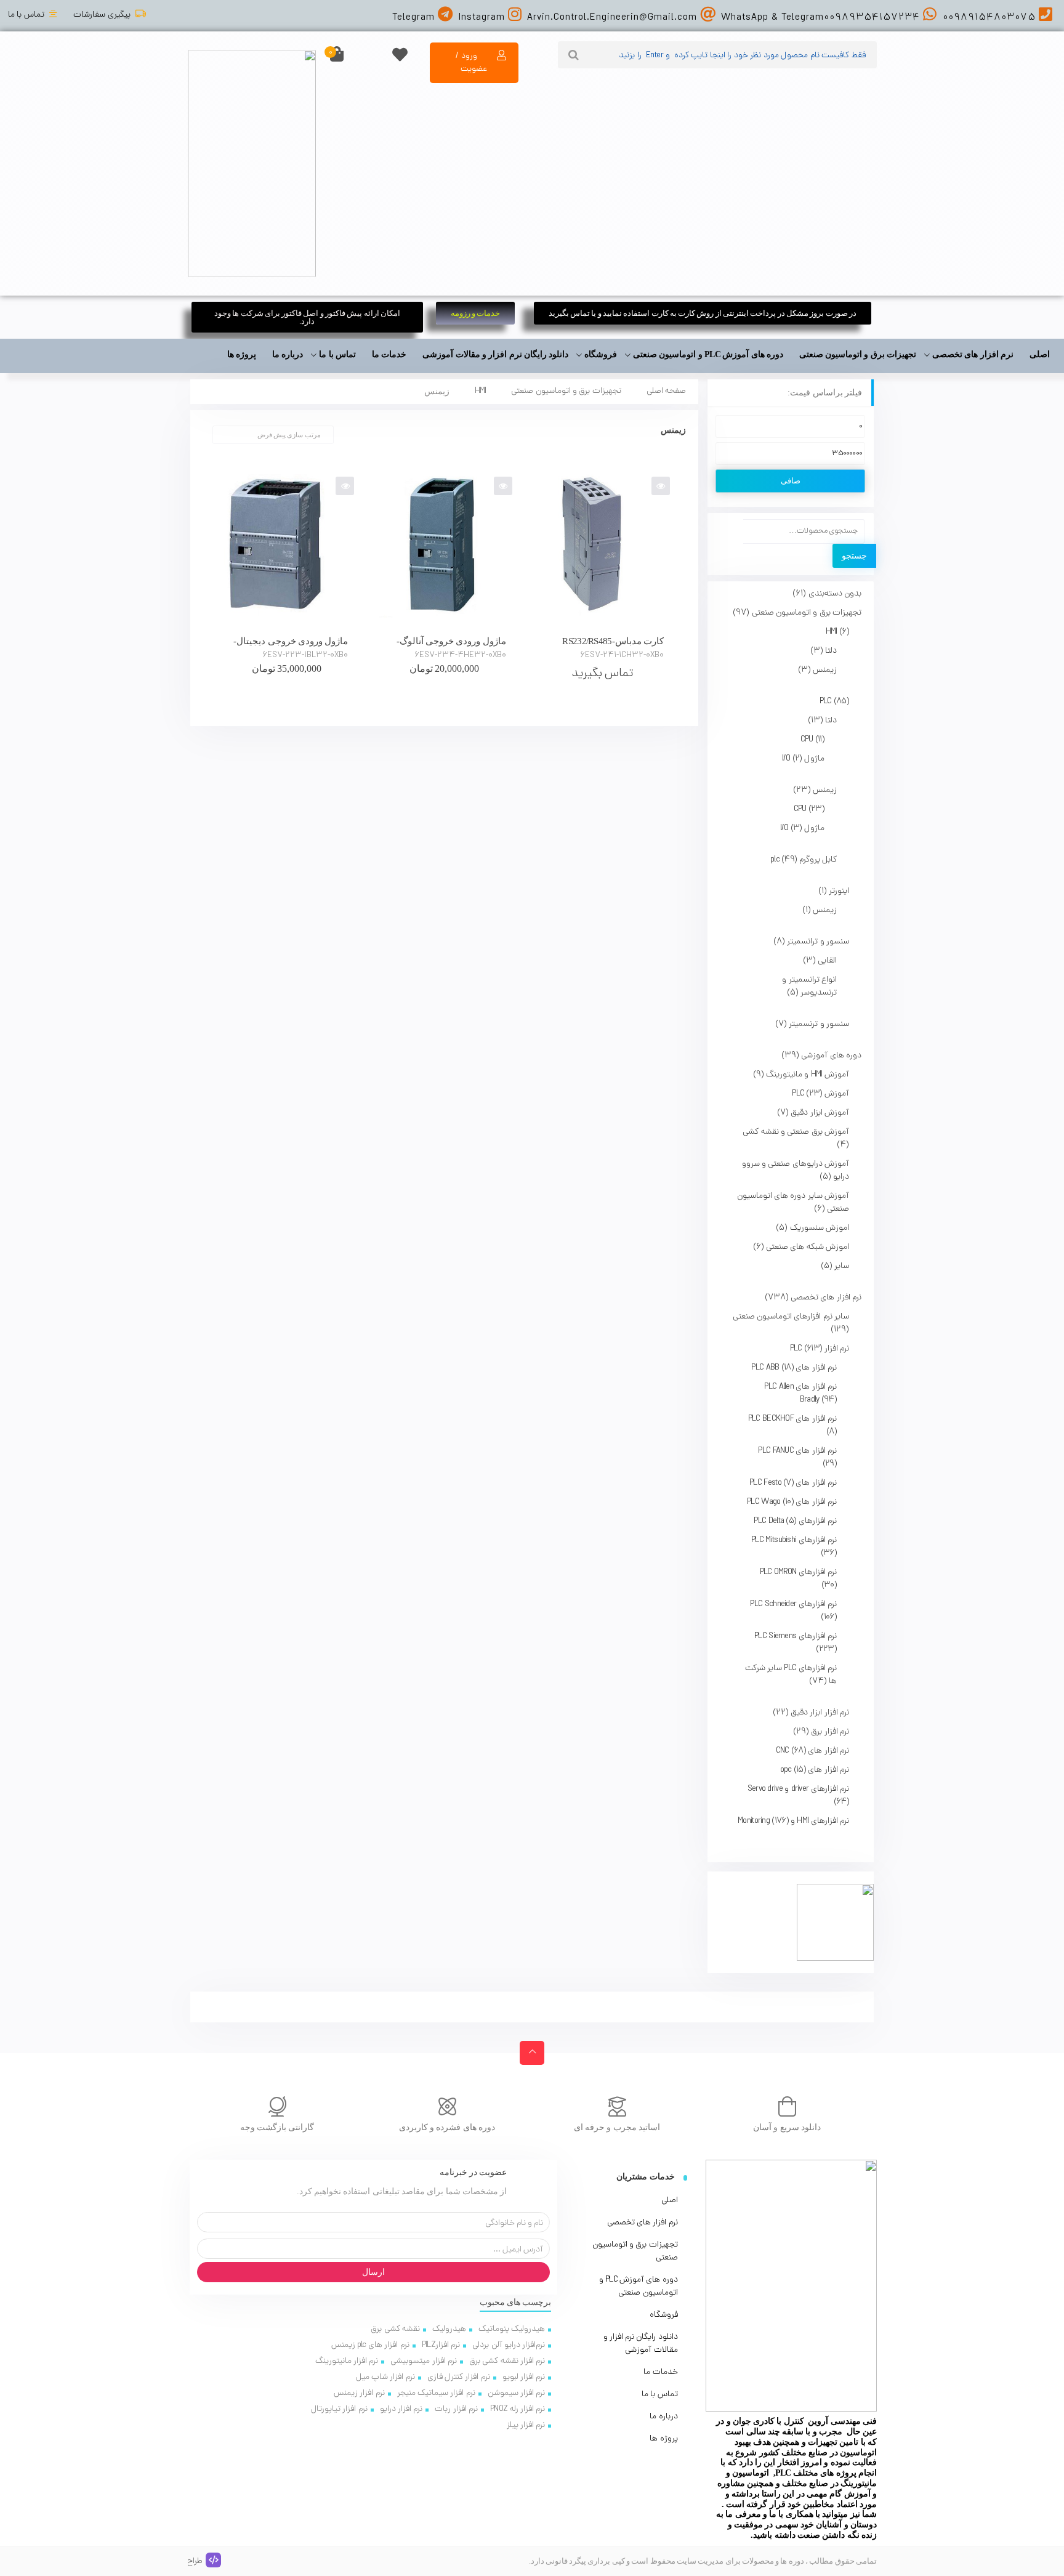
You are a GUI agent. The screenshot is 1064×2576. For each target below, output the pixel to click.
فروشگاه (664, 2315)
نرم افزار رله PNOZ (518, 2409)
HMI (481, 391)
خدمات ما (389, 354)
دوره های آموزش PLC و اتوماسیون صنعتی (639, 2287)
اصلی (1040, 354)
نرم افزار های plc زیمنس (370, 2345)
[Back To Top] (532, 2053)
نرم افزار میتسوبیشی (424, 2361)
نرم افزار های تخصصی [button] (973, 354)
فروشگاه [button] (601, 354)
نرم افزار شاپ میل (385, 2377)
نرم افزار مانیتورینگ (347, 2361)
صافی (791, 481)
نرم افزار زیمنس (359, 2393)
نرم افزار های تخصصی (643, 2223)
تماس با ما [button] (337, 354)
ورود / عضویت (471, 63)
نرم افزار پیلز (526, 2425)
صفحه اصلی (666, 391)
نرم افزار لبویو (524, 2377)
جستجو (854, 556)
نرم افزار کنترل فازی (459, 2377)
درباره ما (288, 354)
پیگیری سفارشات (102, 15)
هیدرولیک (449, 2329)
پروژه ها (242, 354)
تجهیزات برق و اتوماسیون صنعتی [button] (858, 354)
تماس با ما (26, 15)
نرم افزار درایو (401, 2409)
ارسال (373, 2272)
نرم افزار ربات (456, 2409)
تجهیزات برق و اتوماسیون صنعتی (566, 391)
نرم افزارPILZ (441, 2345)
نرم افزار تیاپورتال (339, 2409)
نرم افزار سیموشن (517, 2393)
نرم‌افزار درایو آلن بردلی (509, 2345)
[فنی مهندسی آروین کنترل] (252, 163)
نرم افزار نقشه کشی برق (507, 2361)
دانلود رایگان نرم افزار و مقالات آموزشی (495, 354)
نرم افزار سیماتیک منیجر (436, 2393)
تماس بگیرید (602, 674)
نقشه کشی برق (395, 2329)
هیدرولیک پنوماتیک (512, 2329)
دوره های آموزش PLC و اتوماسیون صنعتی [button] (708, 354)
